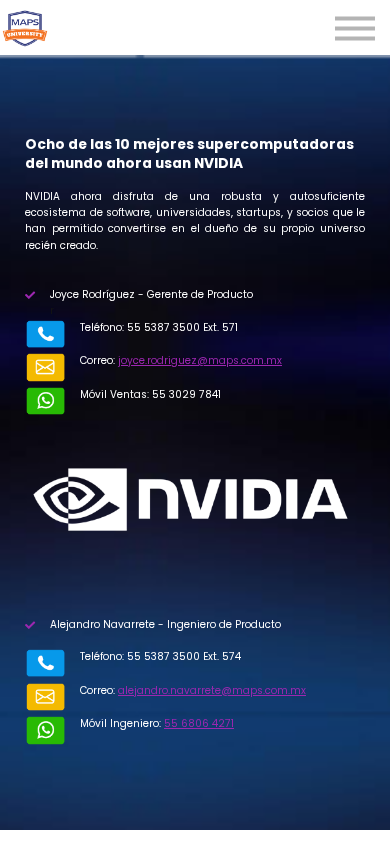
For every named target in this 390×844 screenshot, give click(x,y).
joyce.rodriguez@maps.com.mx (200, 360)
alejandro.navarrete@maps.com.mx (212, 690)
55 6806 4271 (199, 723)
